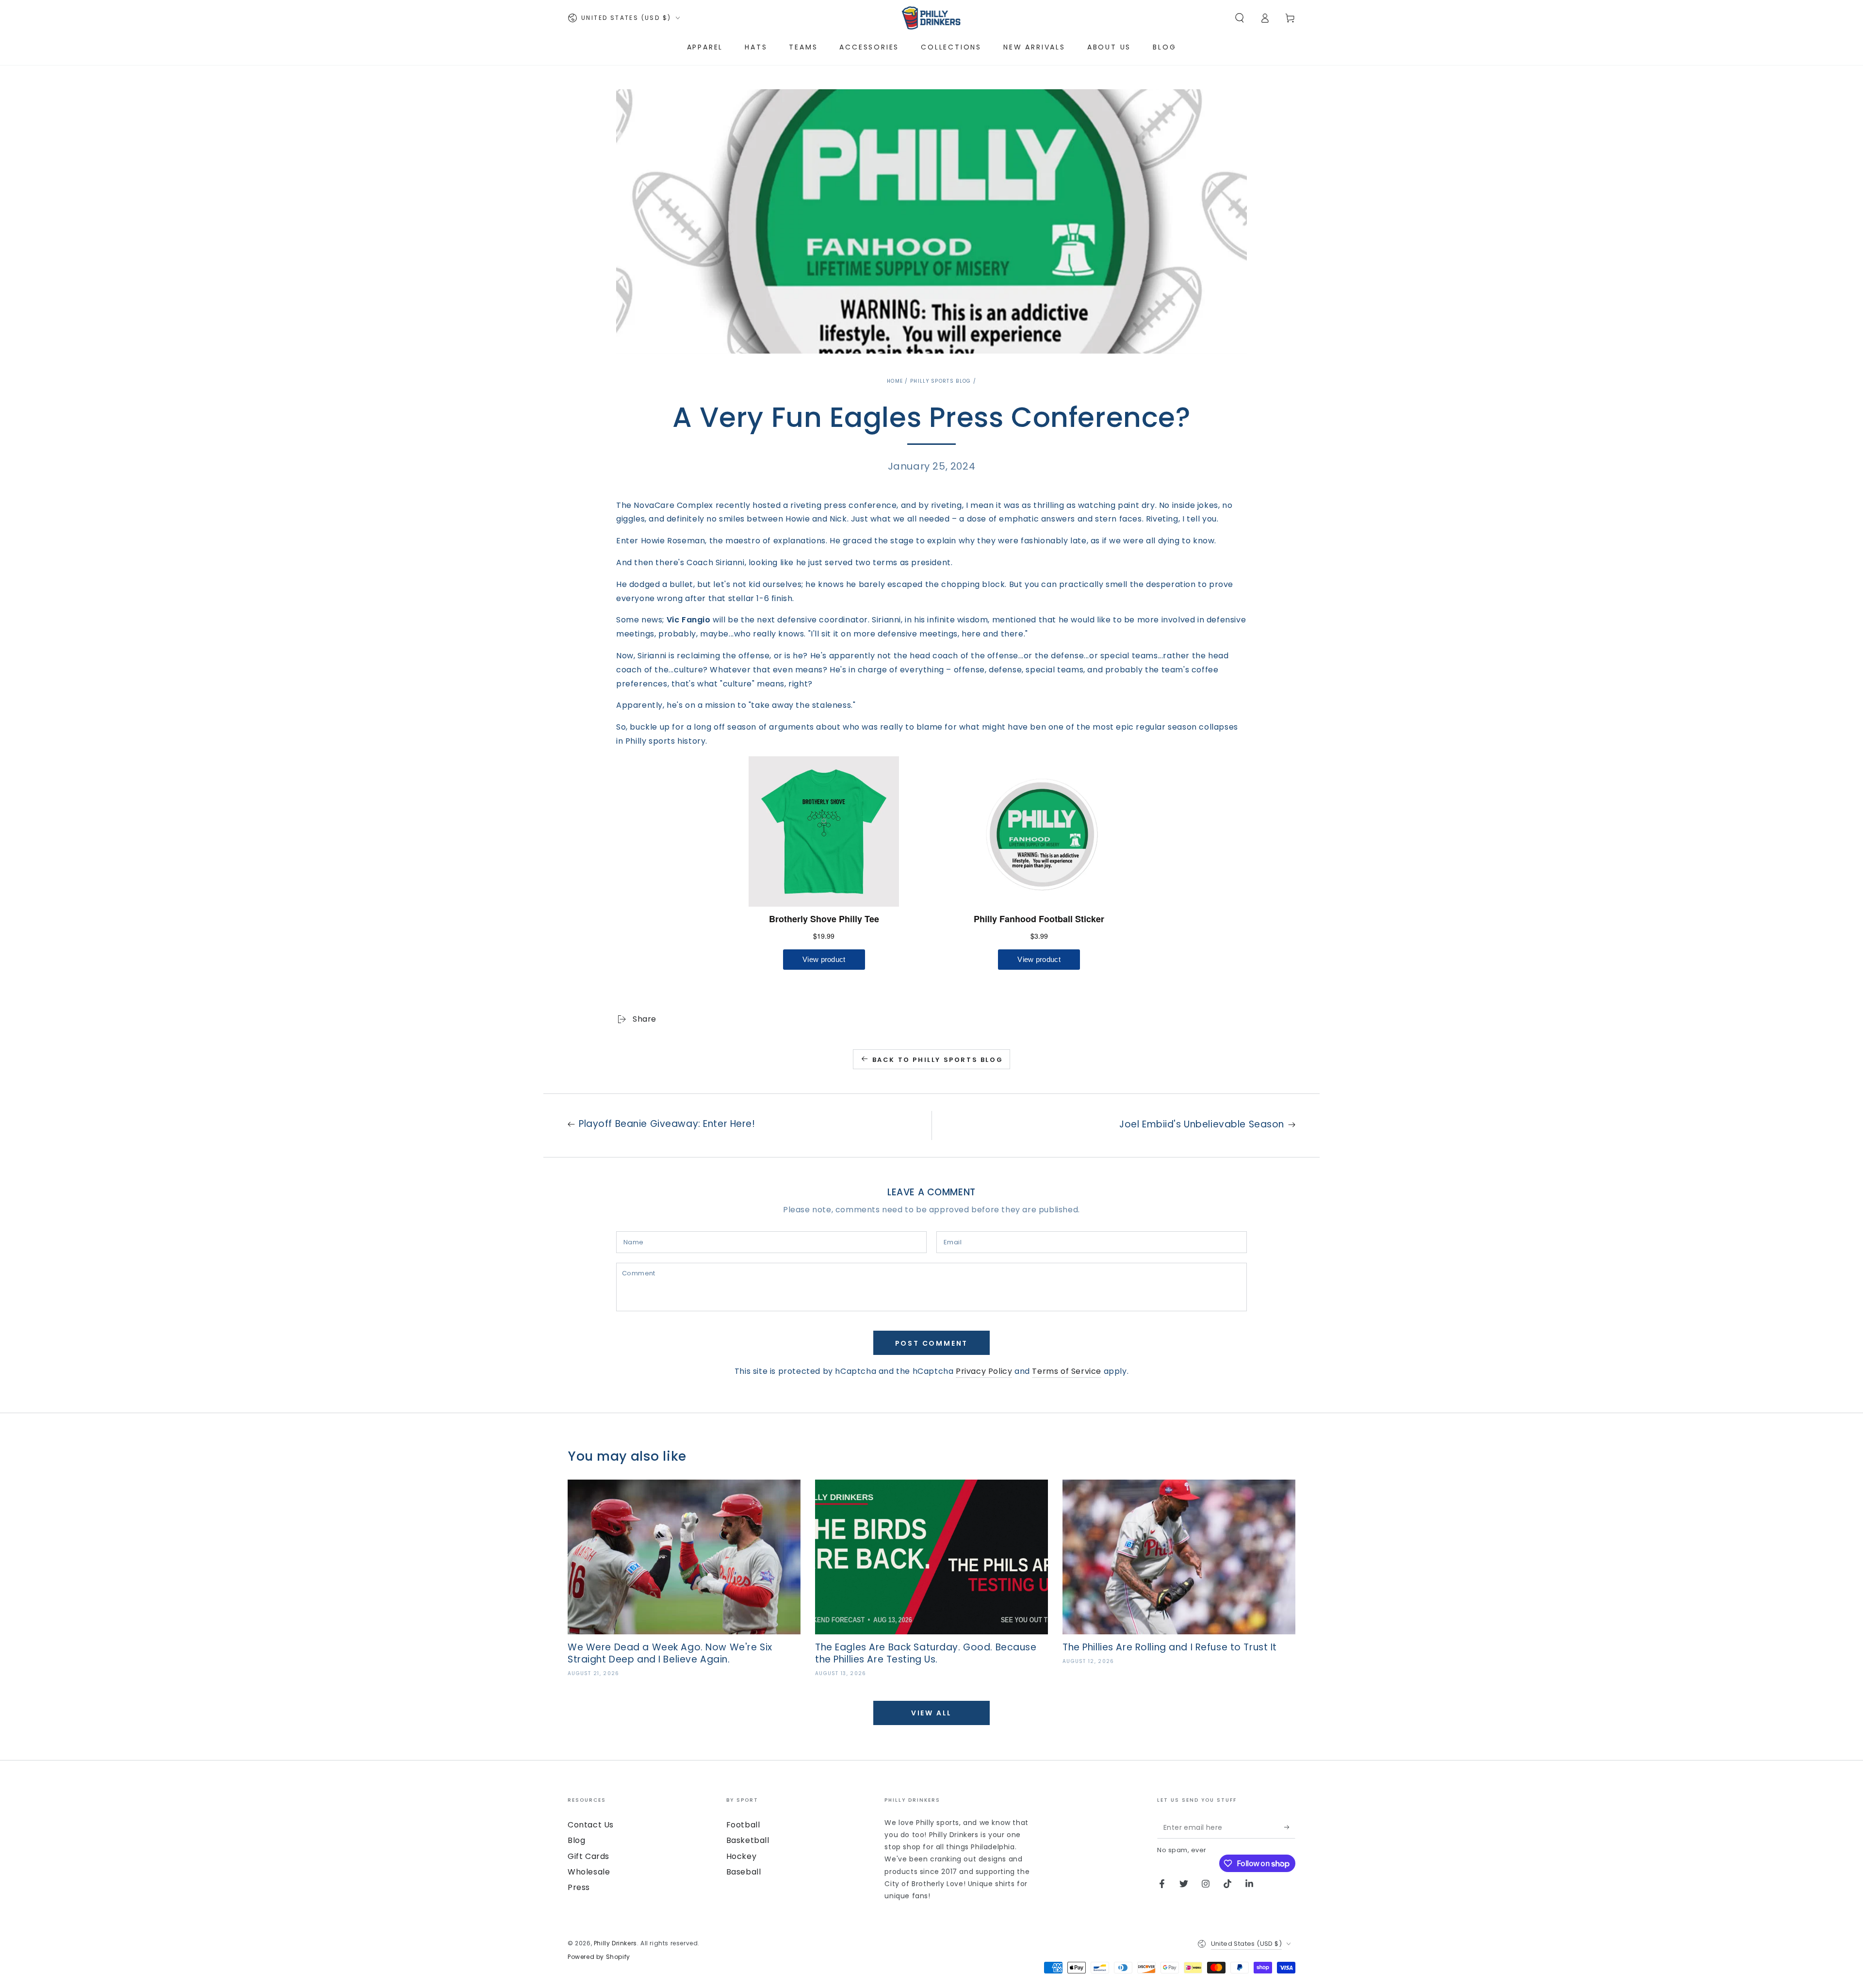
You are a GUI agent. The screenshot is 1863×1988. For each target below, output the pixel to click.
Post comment (932, 1343)
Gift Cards (588, 1856)
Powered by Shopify (599, 1957)
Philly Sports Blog (940, 381)
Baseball (744, 1872)
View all (931, 1713)
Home (895, 381)
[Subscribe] (1290, 1827)
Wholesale (589, 1872)
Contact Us (591, 1825)
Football (743, 1825)
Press (579, 1887)
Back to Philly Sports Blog (938, 1060)
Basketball (748, 1840)
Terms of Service (1067, 1371)
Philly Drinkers (615, 1943)
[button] (1240, 18)
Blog (576, 1840)
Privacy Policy (984, 1371)
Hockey (742, 1856)
